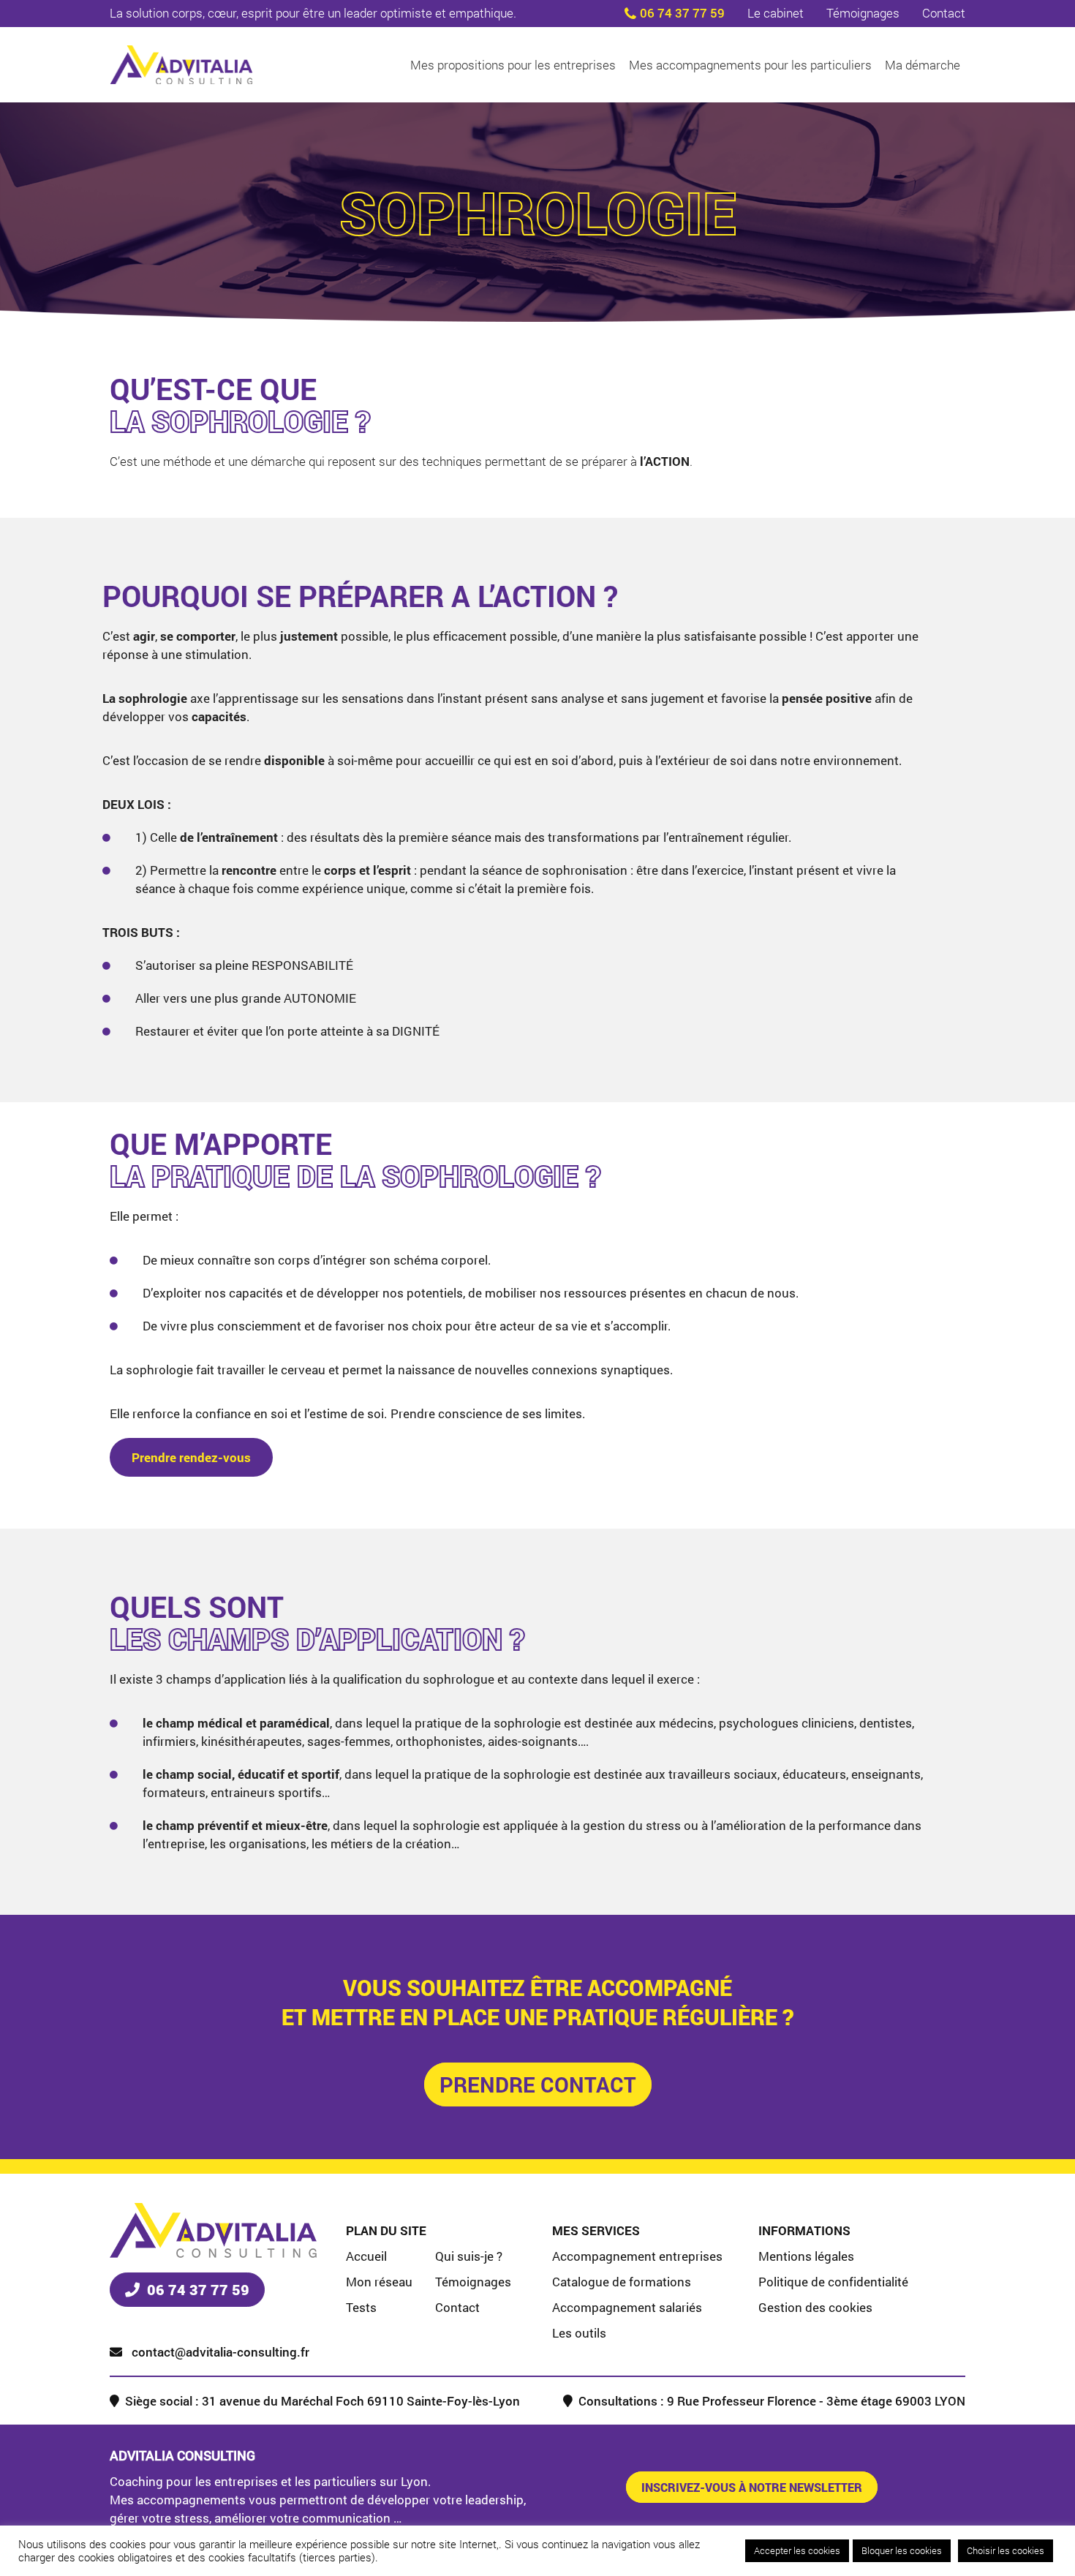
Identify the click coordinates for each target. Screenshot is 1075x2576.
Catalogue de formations (622, 2282)
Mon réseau (379, 2282)
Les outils (579, 2333)
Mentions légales (806, 2256)
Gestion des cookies (815, 2307)
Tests (361, 2307)
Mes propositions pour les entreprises (513, 65)
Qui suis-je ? (469, 2256)
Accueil (366, 2256)
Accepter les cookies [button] (797, 2550)
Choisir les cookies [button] (1006, 2550)
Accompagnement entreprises (637, 2256)
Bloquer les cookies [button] (902, 2550)
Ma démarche (923, 65)
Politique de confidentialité (833, 2282)
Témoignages (863, 13)
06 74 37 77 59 (682, 13)
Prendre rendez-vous (191, 1457)
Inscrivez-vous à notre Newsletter (752, 2487)
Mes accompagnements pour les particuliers (750, 65)
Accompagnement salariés (627, 2307)
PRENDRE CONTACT (538, 2084)
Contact (944, 13)
